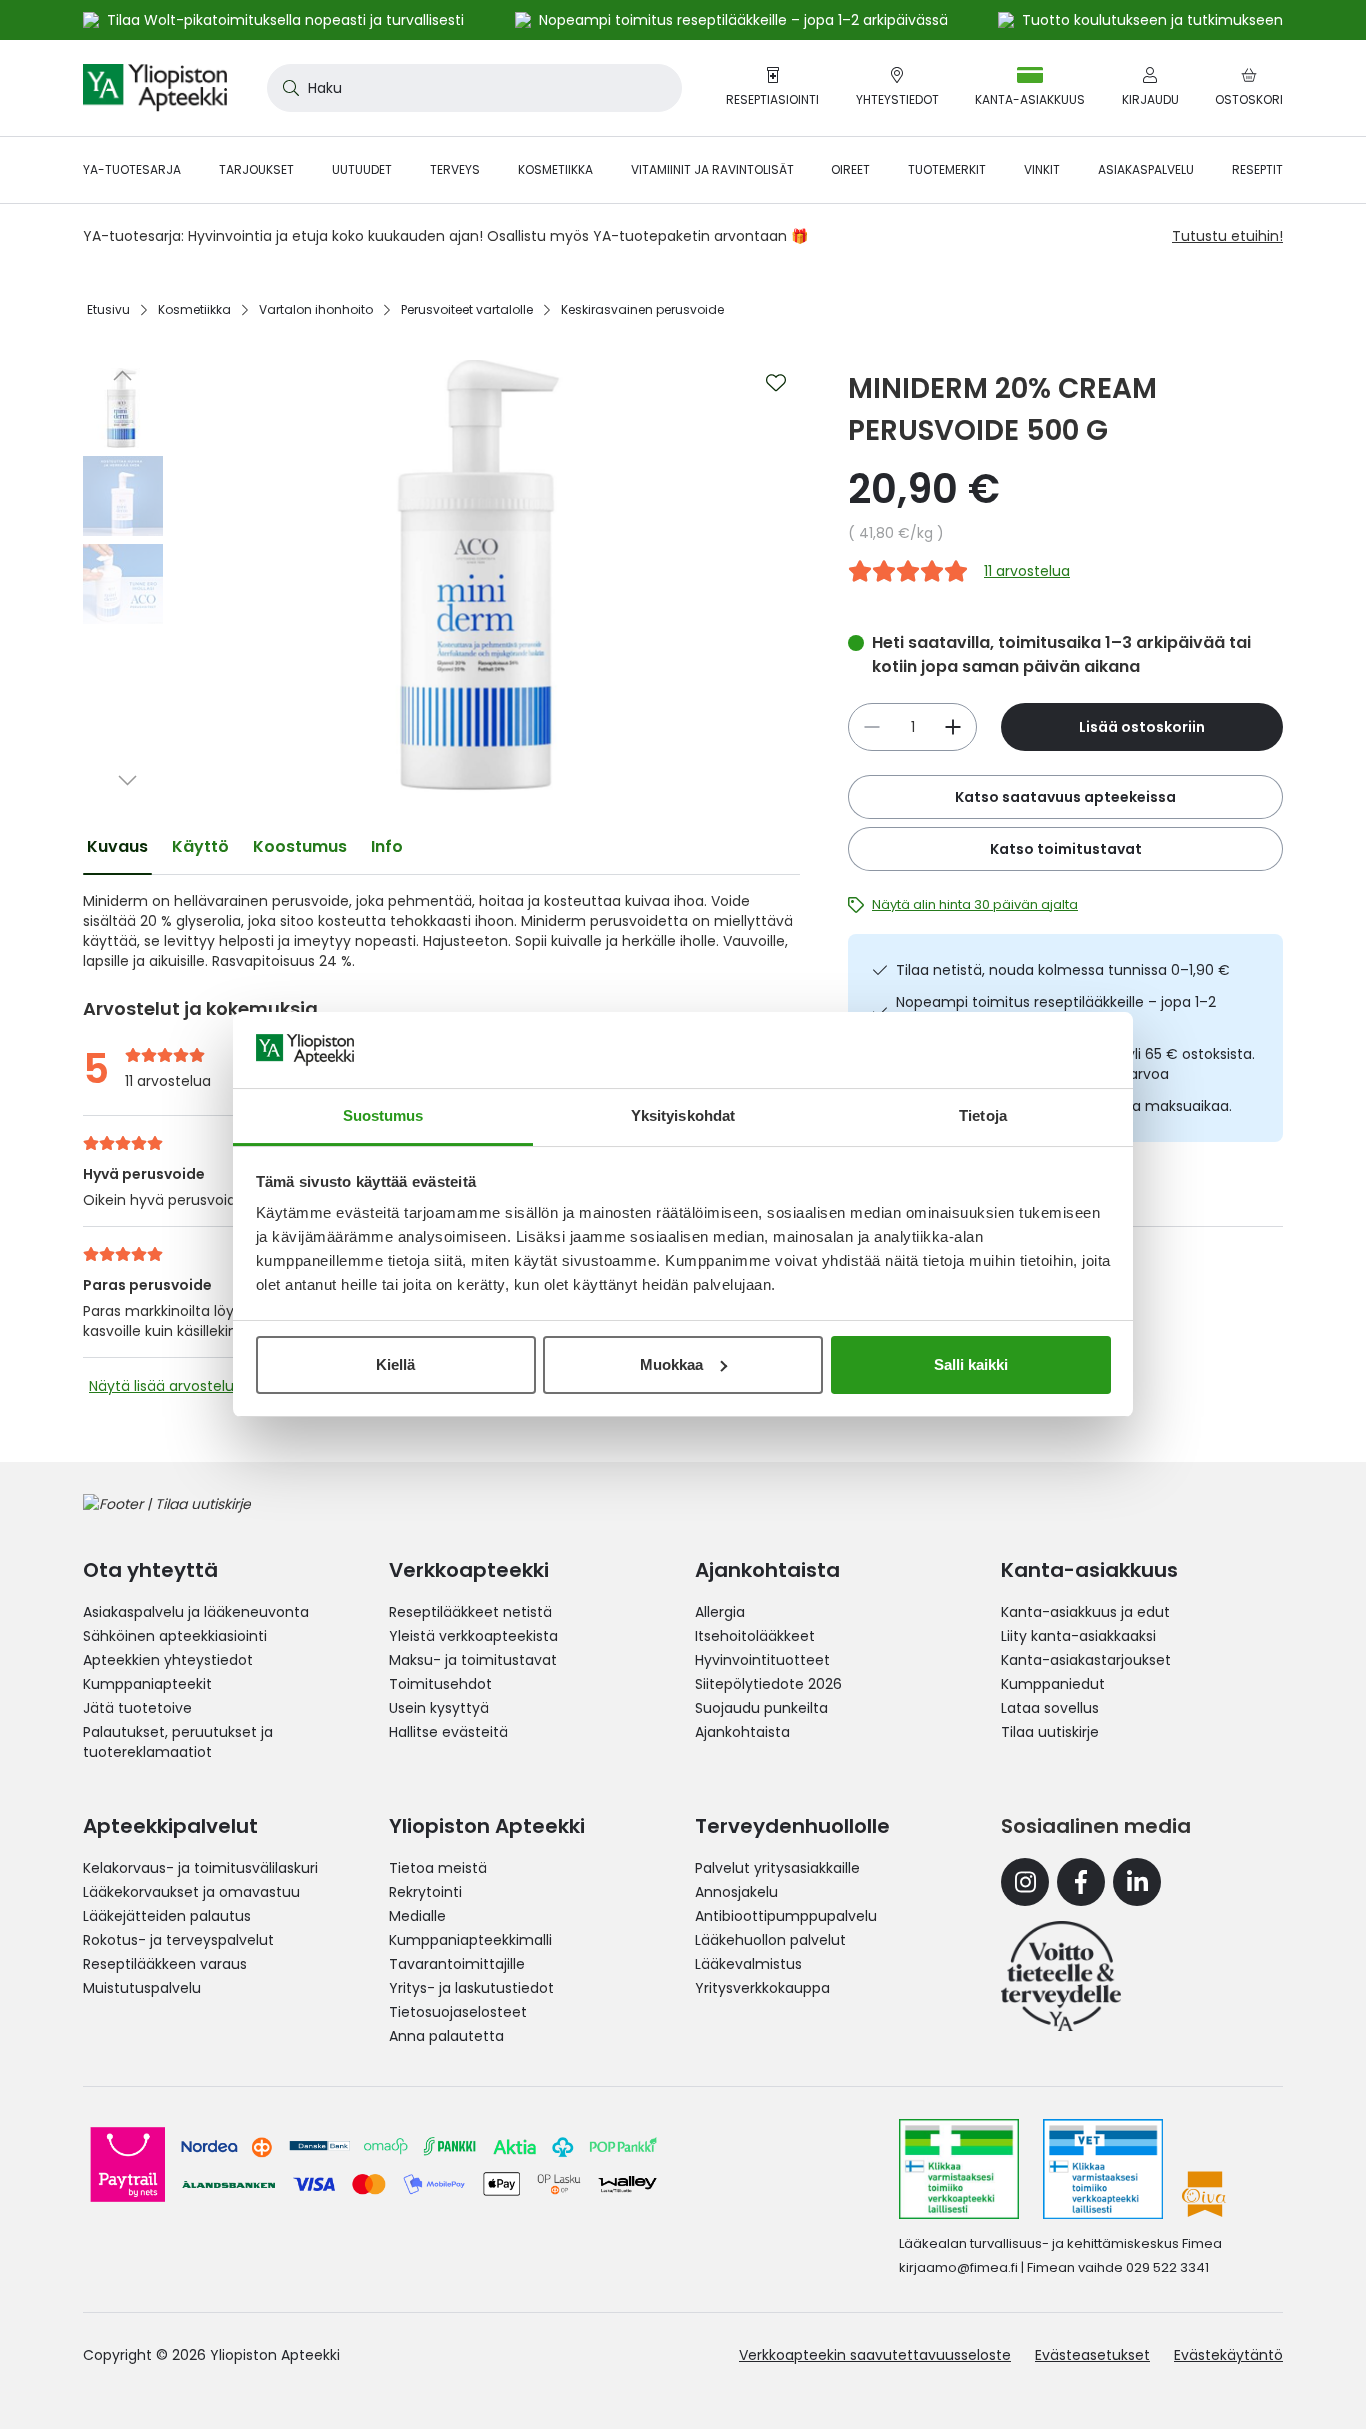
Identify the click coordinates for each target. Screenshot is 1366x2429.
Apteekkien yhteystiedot (168, 1660)
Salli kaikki (971, 1364)
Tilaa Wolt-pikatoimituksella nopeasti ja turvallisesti (285, 20)
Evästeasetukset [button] (1092, 2355)
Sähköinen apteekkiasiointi (175, 1636)
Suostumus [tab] (383, 1115)
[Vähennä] (953, 727)
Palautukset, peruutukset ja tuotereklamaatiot (178, 1742)
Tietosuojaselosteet (458, 2012)
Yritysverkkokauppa (762, 1988)
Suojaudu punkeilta (761, 1708)
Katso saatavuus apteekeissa (1065, 797)
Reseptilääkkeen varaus (165, 1964)
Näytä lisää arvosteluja (167, 1386)
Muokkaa (671, 1364)
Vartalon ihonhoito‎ (316, 309)
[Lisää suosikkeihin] (776, 383)
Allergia (720, 1612)
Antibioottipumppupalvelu (786, 1916)
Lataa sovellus (1050, 1708)
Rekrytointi (425, 1892)
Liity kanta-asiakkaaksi (1078, 1636)
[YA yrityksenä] (1061, 1976)
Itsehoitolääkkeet (755, 1636)
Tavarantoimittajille (457, 1964)
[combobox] (474, 88)
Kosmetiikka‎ (194, 309)
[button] (123, 375)
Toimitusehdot (440, 1684)
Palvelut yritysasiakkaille (777, 1868)
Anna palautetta (446, 2036)
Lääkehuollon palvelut (770, 1940)
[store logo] (155, 88)
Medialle (417, 1916)
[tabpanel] (441, 931)
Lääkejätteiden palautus (167, 1916)
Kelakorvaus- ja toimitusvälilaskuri (200, 1868)
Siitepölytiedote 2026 (768, 1684)
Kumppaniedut (1053, 1684)
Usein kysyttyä (439, 1708)
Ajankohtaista (742, 1732)
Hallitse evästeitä (448, 1732)
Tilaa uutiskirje (1050, 1732)
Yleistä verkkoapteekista (473, 1636)
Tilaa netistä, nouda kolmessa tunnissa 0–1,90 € (1063, 970)
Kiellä (395, 1364)
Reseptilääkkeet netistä (470, 1612)
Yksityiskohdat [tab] (683, 1115)
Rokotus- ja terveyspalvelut (178, 1940)
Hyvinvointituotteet (762, 1660)
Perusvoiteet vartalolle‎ (467, 309)
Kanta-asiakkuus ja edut (1085, 1612)
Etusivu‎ (108, 309)
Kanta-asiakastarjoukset (1086, 1660)
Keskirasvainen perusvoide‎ (642, 309)
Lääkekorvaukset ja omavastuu (191, 1892)
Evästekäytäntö (1228, 2355)
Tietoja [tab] (983, 1115)
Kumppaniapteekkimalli (470, 1940)
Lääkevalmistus (748, 1964)
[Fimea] (959, 2169)
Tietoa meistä (438, 1868)
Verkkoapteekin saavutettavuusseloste (875, 2355)
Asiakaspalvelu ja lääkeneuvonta (196, 1612)
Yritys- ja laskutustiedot (471, 1988)
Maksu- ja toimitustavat (473, 1660)
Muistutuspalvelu (142, 1988)
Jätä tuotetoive (137, 1708)
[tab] (117, 847)
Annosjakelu (736, 1892)
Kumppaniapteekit (147, 1684)
